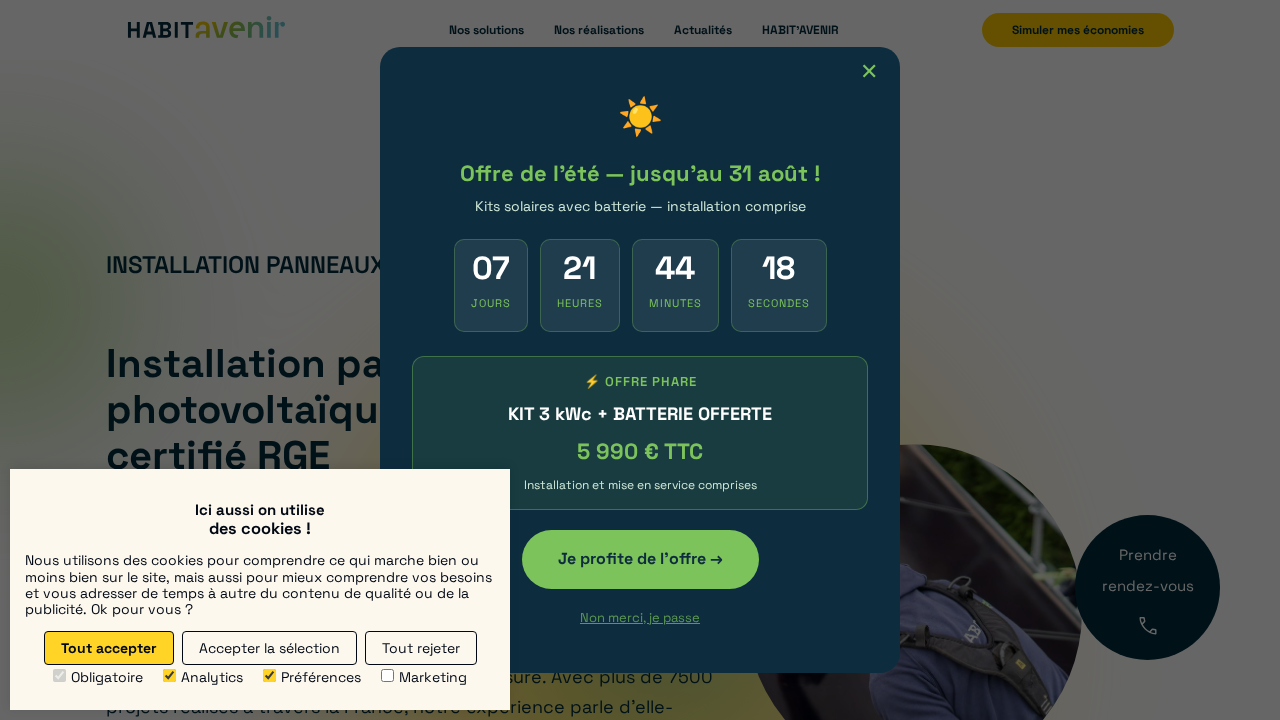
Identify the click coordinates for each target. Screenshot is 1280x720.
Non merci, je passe (640, 617)
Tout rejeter (421, 648)
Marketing (433, 677)
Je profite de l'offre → (640, 558)
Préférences (321, 677)
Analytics (212, 677)
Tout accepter (109, 648)
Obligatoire (107, 677)
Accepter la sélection (269, 648)
